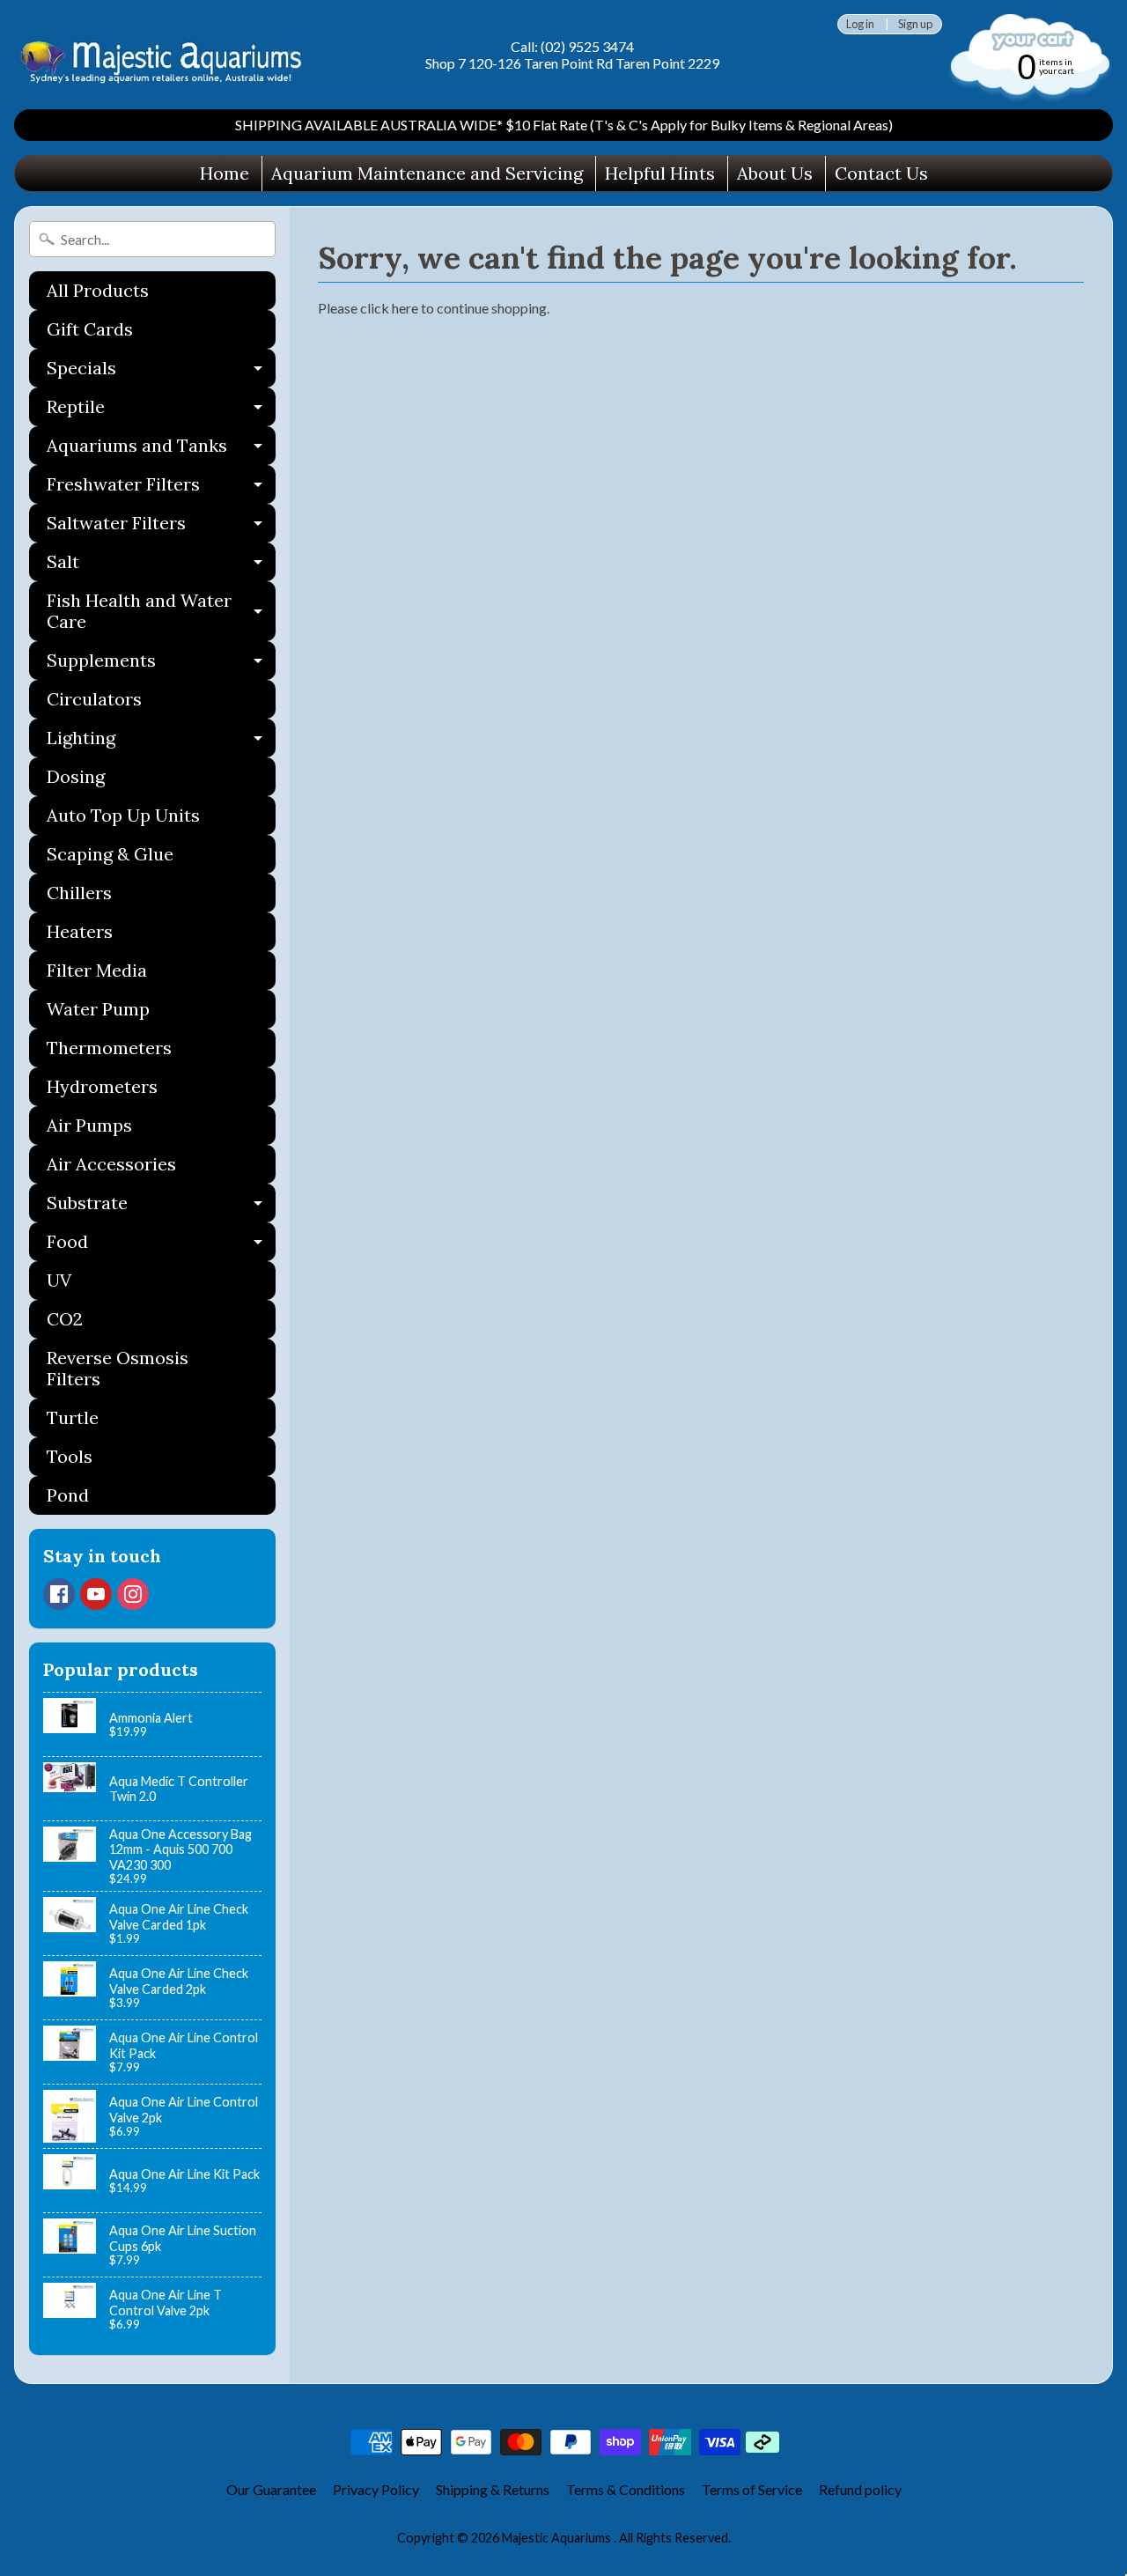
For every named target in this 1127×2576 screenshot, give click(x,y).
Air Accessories (111, 1164)
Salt (161, 566)
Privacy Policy (376, 2489)
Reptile (161, 411)
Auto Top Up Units (123, 815)
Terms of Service (752, 2489)
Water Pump (98, 1009)
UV (59, 1280)
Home (225, 173)
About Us (775, 173)
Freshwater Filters (161, 488)
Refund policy (860, 2489)
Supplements (161, 664)
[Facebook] (59, 1594)
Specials (161, 372)
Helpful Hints (660, 173)
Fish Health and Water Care (161, 612)
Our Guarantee (271, 2489)
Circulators (94, 699)
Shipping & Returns (493, 2489)
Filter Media (97, 970)
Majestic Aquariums (558, 2538)
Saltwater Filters (161, 527)
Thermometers (109, 1048)
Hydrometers (102, 1086)
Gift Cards (90, 329)
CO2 (65, 1319)
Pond (68, 1495)
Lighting (161, 742)
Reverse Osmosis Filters (118, 1368)
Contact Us (881, 173)
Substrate (161, 1207)
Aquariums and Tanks (161, 450)
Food (161, 1246)
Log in (860, 24)
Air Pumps (89, 1125)
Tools (70, 1456)
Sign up (915, 24)
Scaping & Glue (110, 854)
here (405, 308)
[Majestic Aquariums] (168, 55)
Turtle (73, 1417)
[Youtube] (96, 1594)
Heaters (80, 931)
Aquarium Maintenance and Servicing (427, 173)
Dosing (76, 776)
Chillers (79, 893)
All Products (98, 290)
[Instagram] (133, 1594)
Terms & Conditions (626, 2489)
